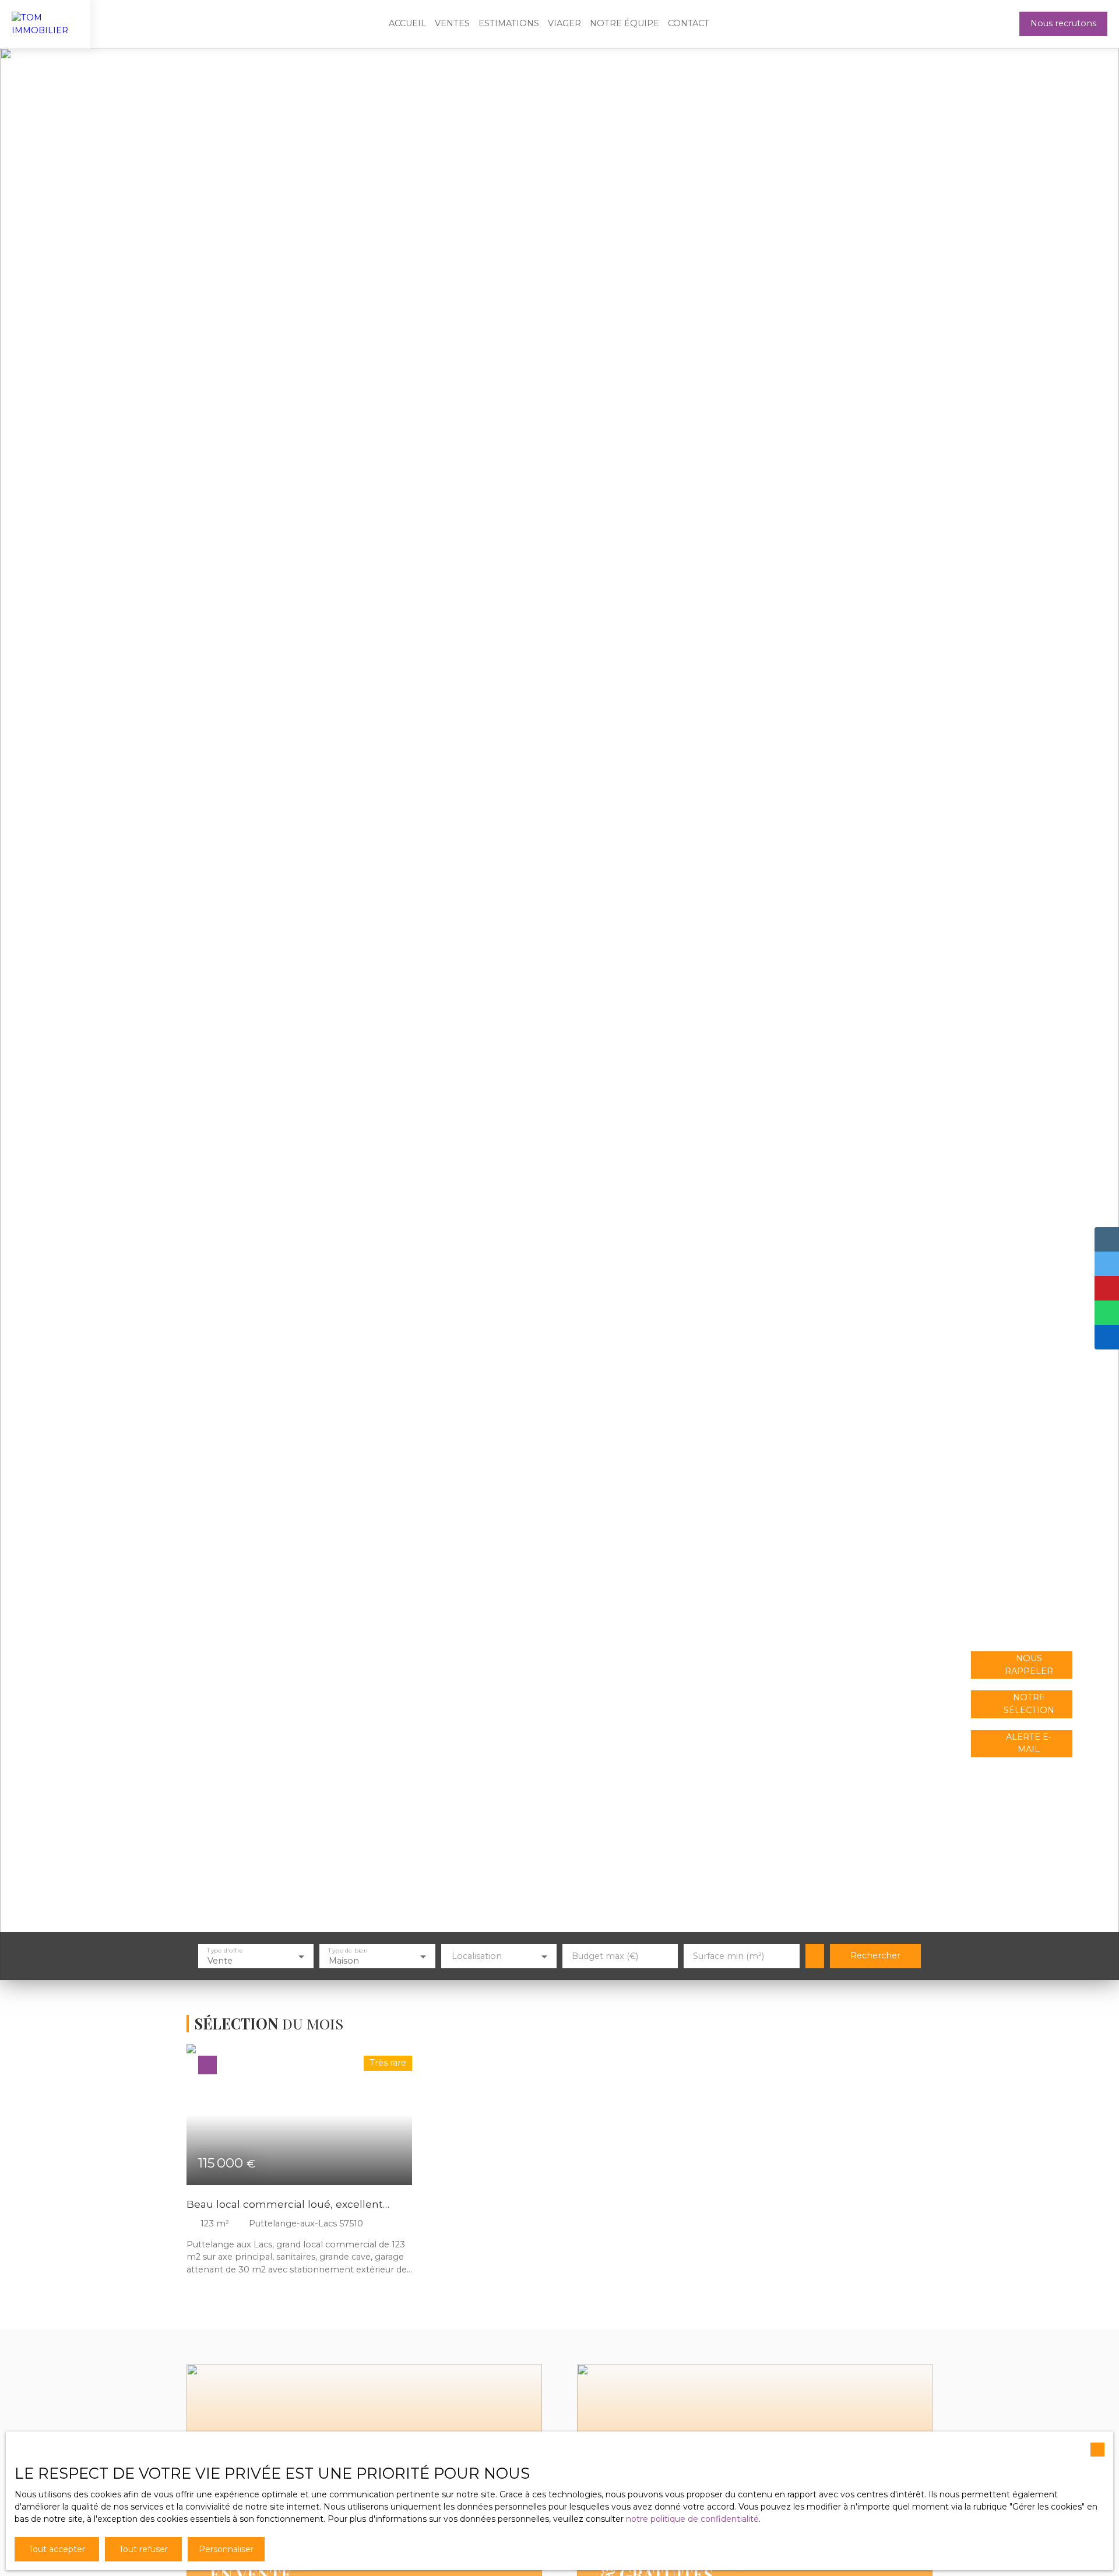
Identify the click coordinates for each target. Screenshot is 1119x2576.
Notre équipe (624, 23)
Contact (689, 23)
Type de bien (348, 1950)
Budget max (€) (605, 1956)
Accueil (407, 23)
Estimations (509, 23)
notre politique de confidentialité (692, 2519)
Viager (564, 23)
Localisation (477, 1956)
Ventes (452, 23)
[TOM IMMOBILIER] (45, 24)
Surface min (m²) (729, 1956)
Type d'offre (225, 1950)
